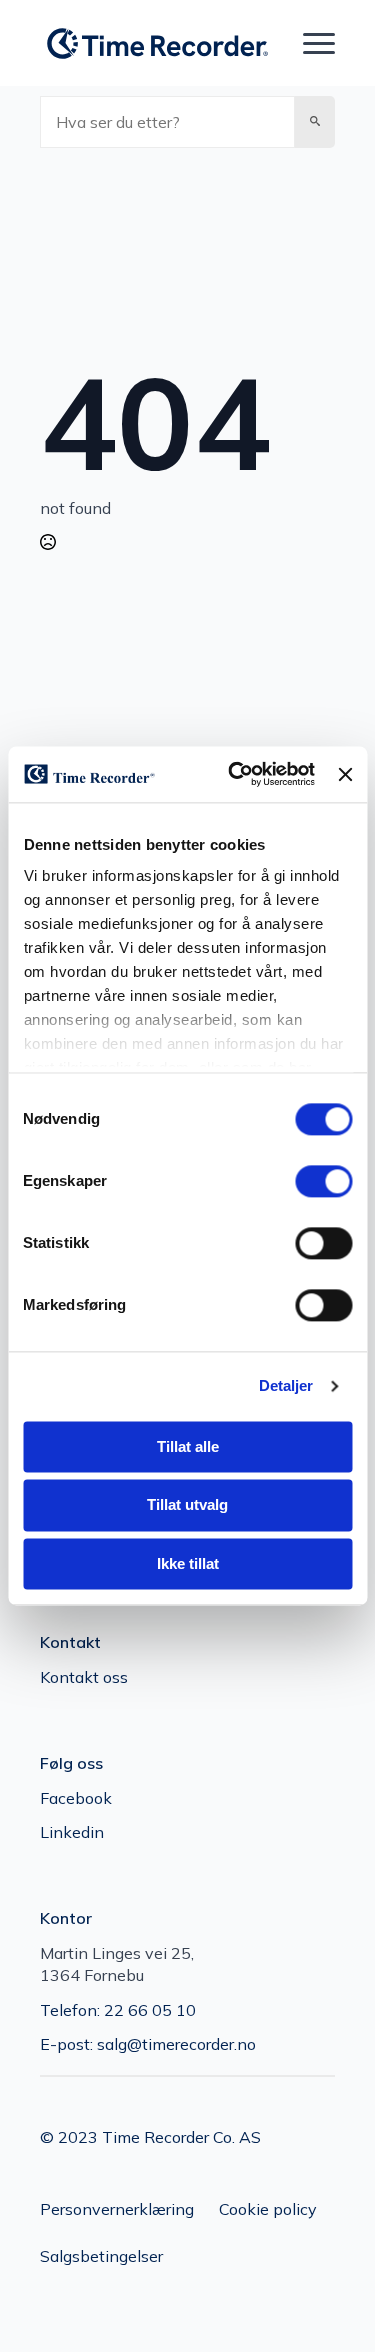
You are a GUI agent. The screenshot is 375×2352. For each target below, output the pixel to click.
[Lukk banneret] (345, 774)
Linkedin (72, 1832)
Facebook (76, 1798)
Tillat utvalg (187, 1505)
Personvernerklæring (117, 2209)
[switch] (323, 1181)
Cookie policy (268, 2209)
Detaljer (286, 1385)
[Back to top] (325, 2302)
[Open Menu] (319, 44)
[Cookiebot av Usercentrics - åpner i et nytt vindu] (235, 774)
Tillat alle (188, 1446)
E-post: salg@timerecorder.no (148, 2044)
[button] (315, 122)
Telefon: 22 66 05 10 (118, 2010)
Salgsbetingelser (101, 2256)
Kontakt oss (84, 1677)
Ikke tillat (188, 1563)
